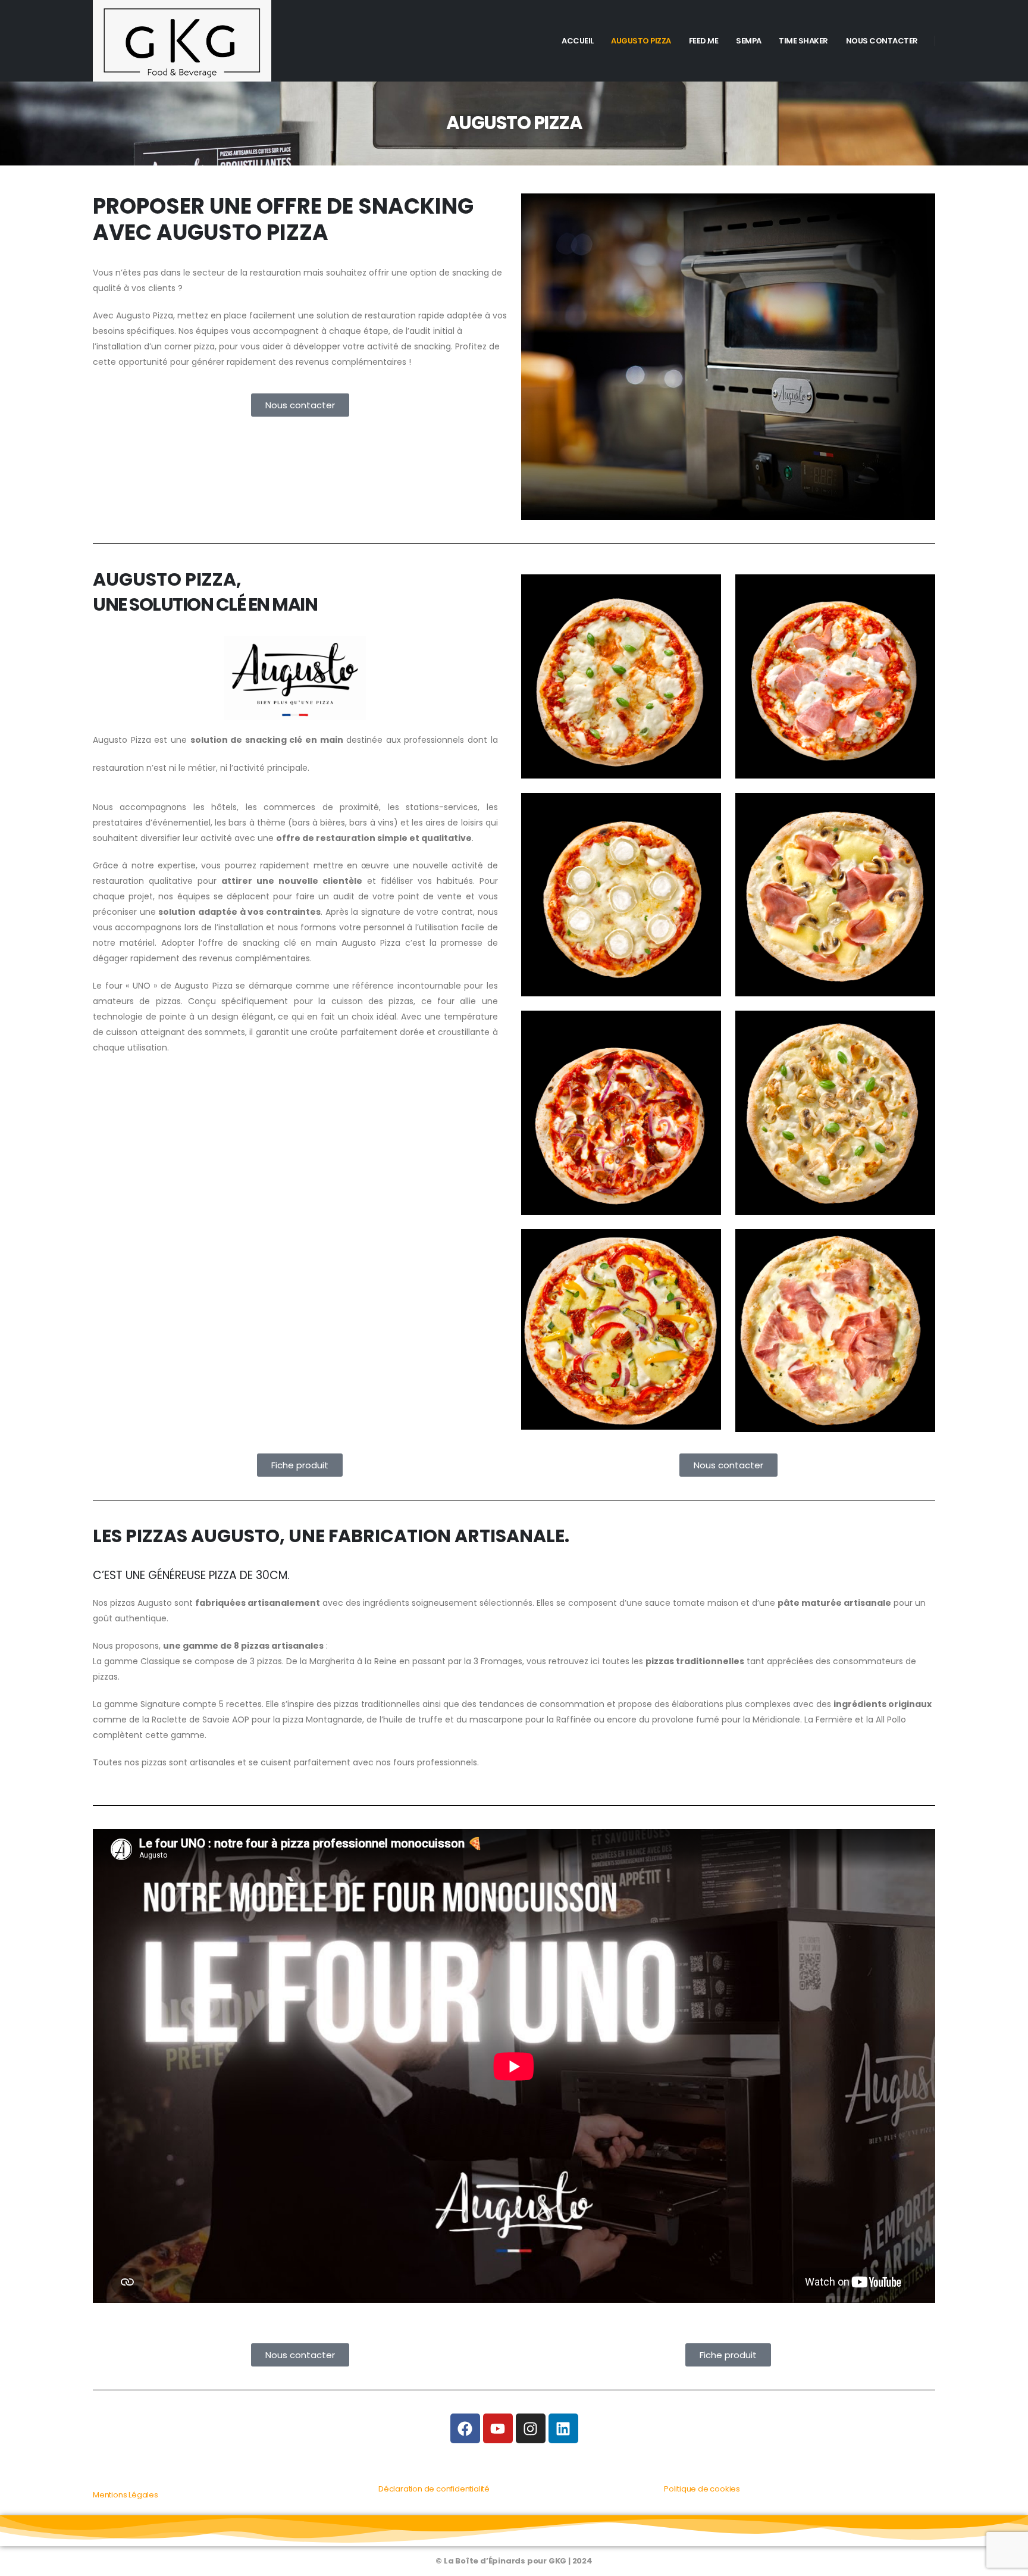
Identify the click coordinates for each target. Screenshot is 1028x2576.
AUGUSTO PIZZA (641, 41)
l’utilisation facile (450, 927)
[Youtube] (498, 2428)
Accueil (578, 41)
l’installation (239, 927)
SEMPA (749, 41)
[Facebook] (465, 2428)
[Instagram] (531, 2428)
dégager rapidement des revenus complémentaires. (202, 958)
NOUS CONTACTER (882, 41)
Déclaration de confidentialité (434, 2489)
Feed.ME (704, 41)
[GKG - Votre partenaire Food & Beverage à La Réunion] (182, 41)
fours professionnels (435, 1762)
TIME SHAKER (803, 41)
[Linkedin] (563, 2428)
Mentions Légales (126, 2495)
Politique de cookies (702, 2489)
